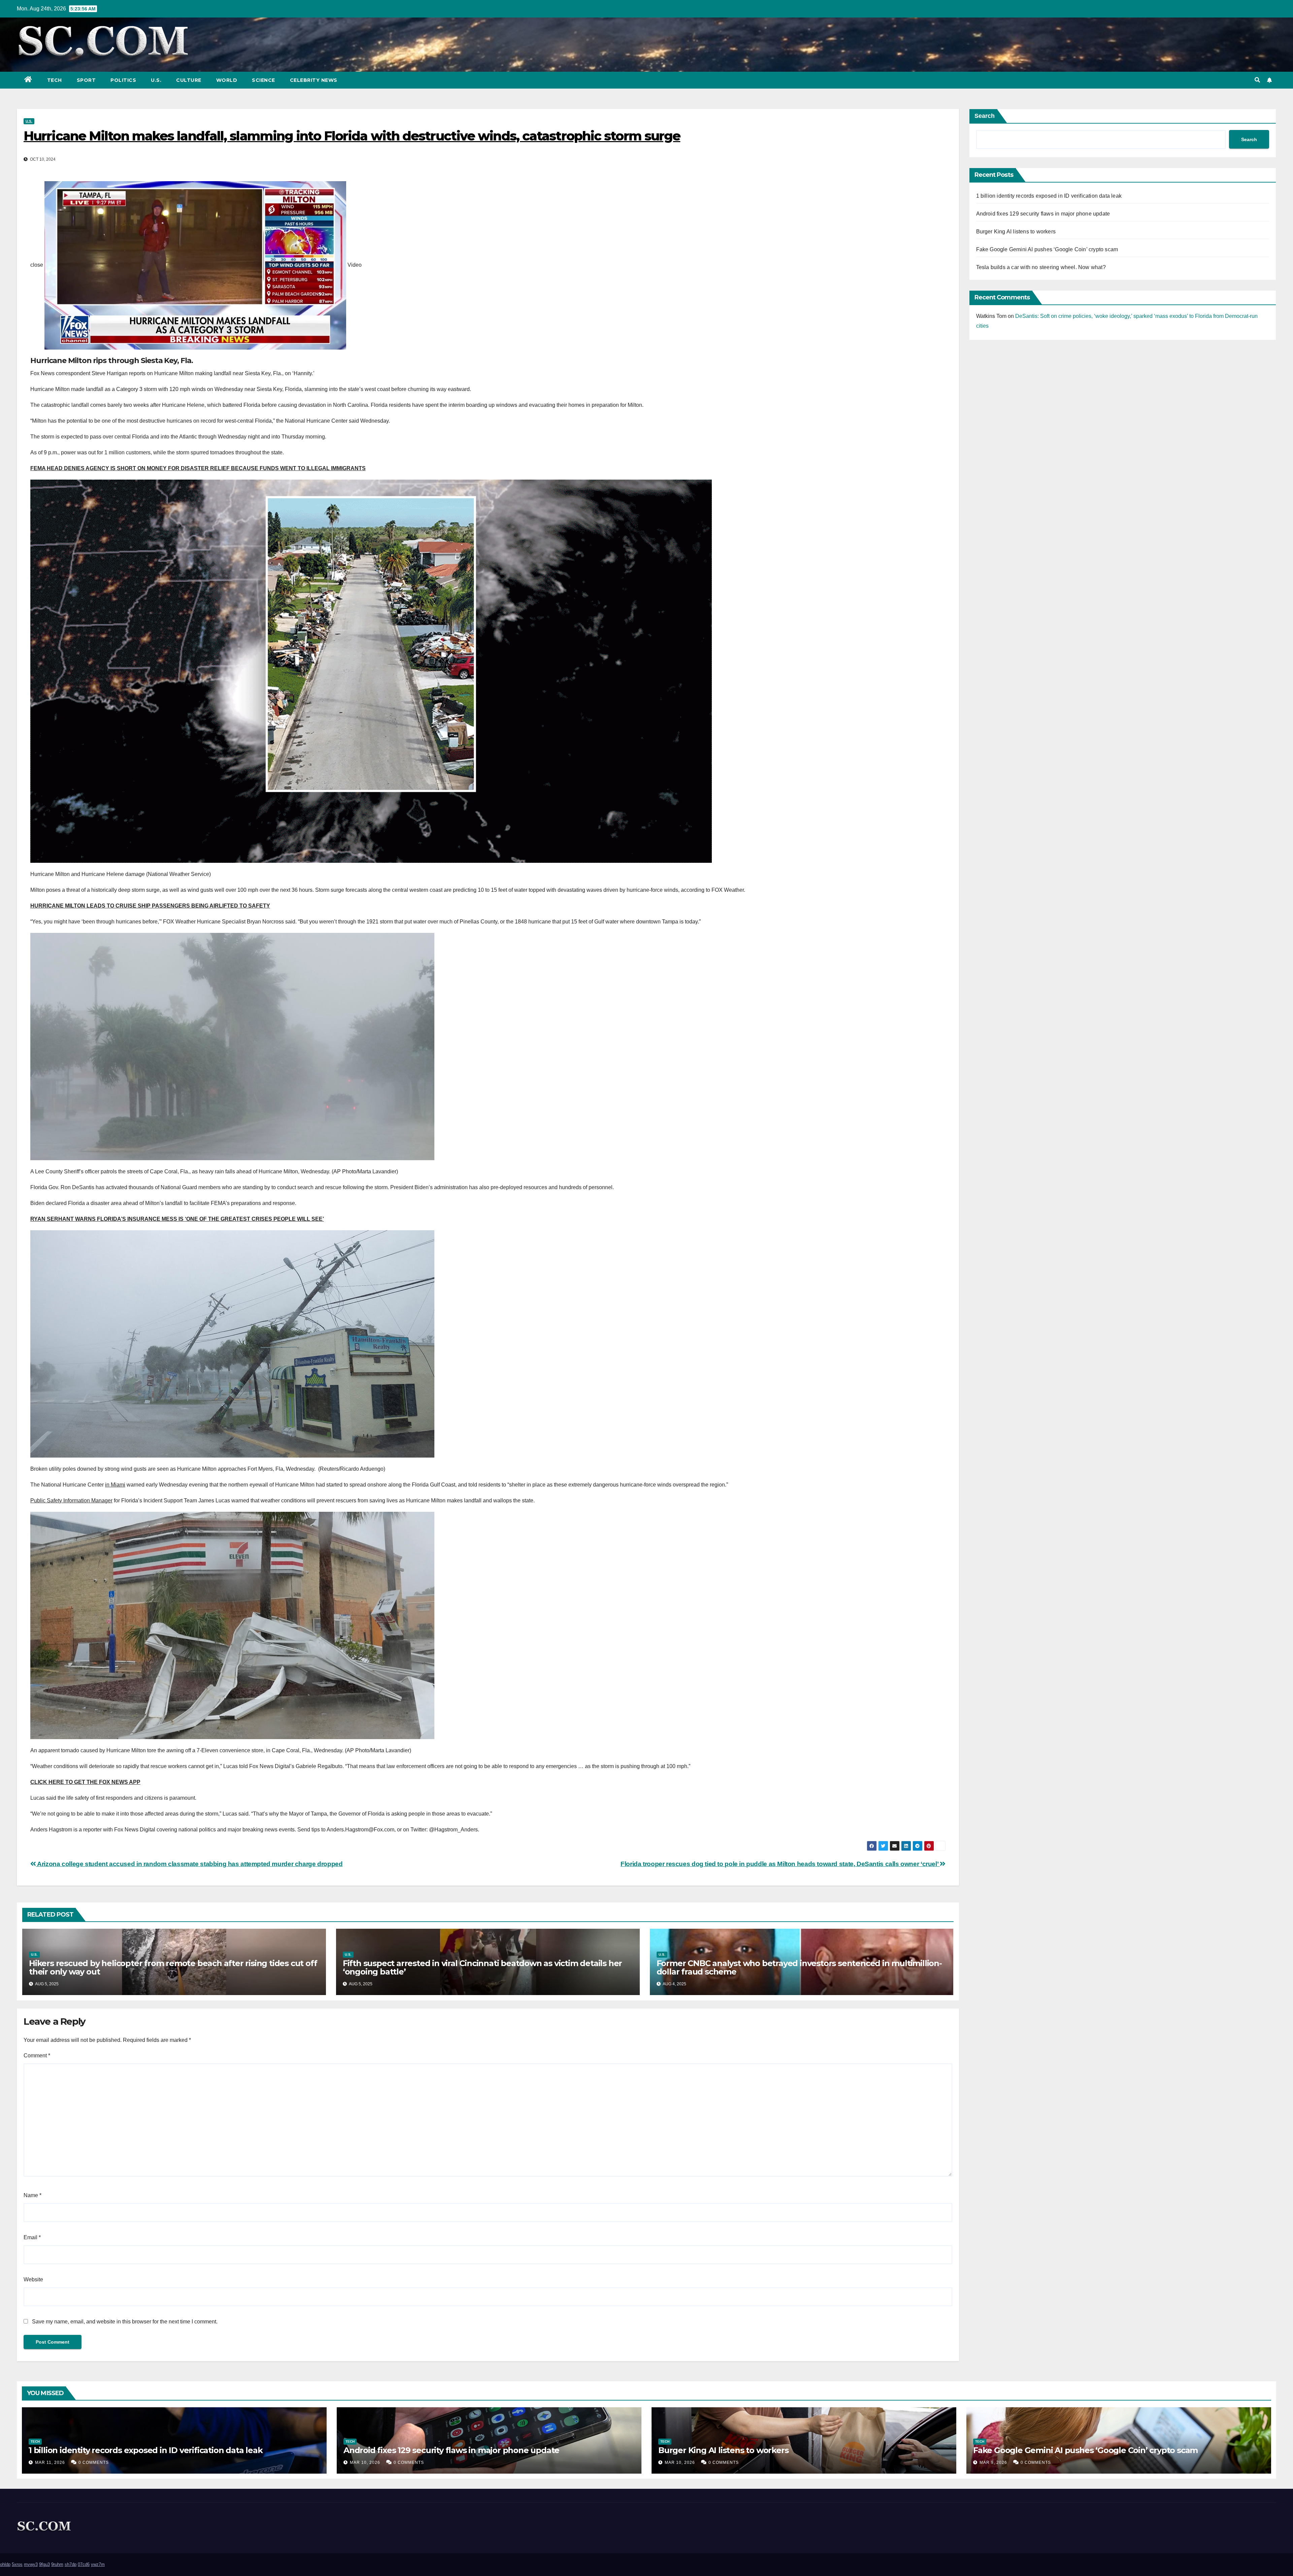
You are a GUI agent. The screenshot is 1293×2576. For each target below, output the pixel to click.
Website (33, 2279)
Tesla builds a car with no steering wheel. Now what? (1041, 267)
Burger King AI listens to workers (1016, 232)
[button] (1257, 80)
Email (32, 2237)
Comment (37, 2056)
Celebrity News (314, 80)
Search (985, 116)
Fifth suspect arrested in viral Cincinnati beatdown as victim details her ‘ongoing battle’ (482, 1967)
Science (263, 80)
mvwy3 (31, 2564)
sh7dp (71, 2564)
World (227, 80)
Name (32, 2195)
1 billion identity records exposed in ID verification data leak (1049, 196)
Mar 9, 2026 (993, 2463)
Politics (123, 80)
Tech (55, 80)
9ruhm (57, 2564)
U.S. (156, 80)
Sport (86, 80)
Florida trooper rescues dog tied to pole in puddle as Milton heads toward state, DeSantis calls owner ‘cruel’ (780, 1864)
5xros (17, 2564)
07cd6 (84, 2564)
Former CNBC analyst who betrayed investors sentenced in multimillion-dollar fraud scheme (799, 1967)
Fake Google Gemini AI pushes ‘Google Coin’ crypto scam (1047, 249)
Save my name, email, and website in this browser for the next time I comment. (125, 2322)
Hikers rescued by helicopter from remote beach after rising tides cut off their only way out (173, 1967)
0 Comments (94, 2463)
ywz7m (98, 2564)
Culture (189, 80)
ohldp (5, 2564)
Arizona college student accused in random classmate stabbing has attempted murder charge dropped (189, 1864)
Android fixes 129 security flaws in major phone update (1043, 214)
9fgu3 (44, 2564)
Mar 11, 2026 (50, 2463)
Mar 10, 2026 (365, 2463)
